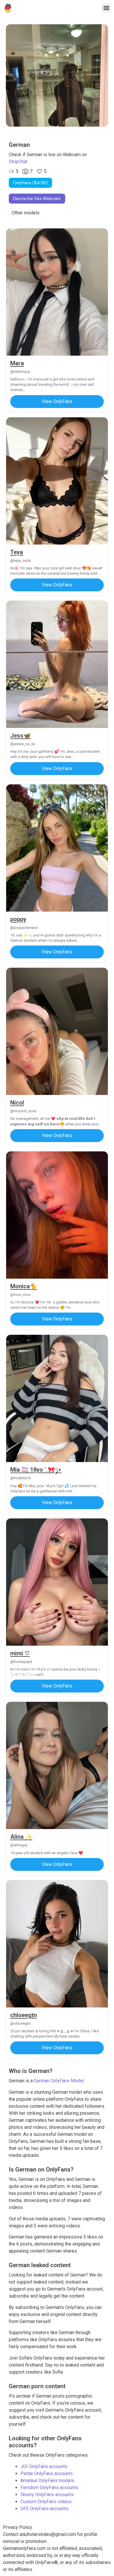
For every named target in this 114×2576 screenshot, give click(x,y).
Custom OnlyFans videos (46, 2502)
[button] (106, 8)
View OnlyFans (57, 401)
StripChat (18, 162)
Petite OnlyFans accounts (47, 2473)
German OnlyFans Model (59, 2081)
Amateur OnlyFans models (47, 2481)
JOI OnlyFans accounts (44, 2466)
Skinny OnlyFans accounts (47, 2495)
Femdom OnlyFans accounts (49, 2488)
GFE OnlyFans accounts (44, 2509)
